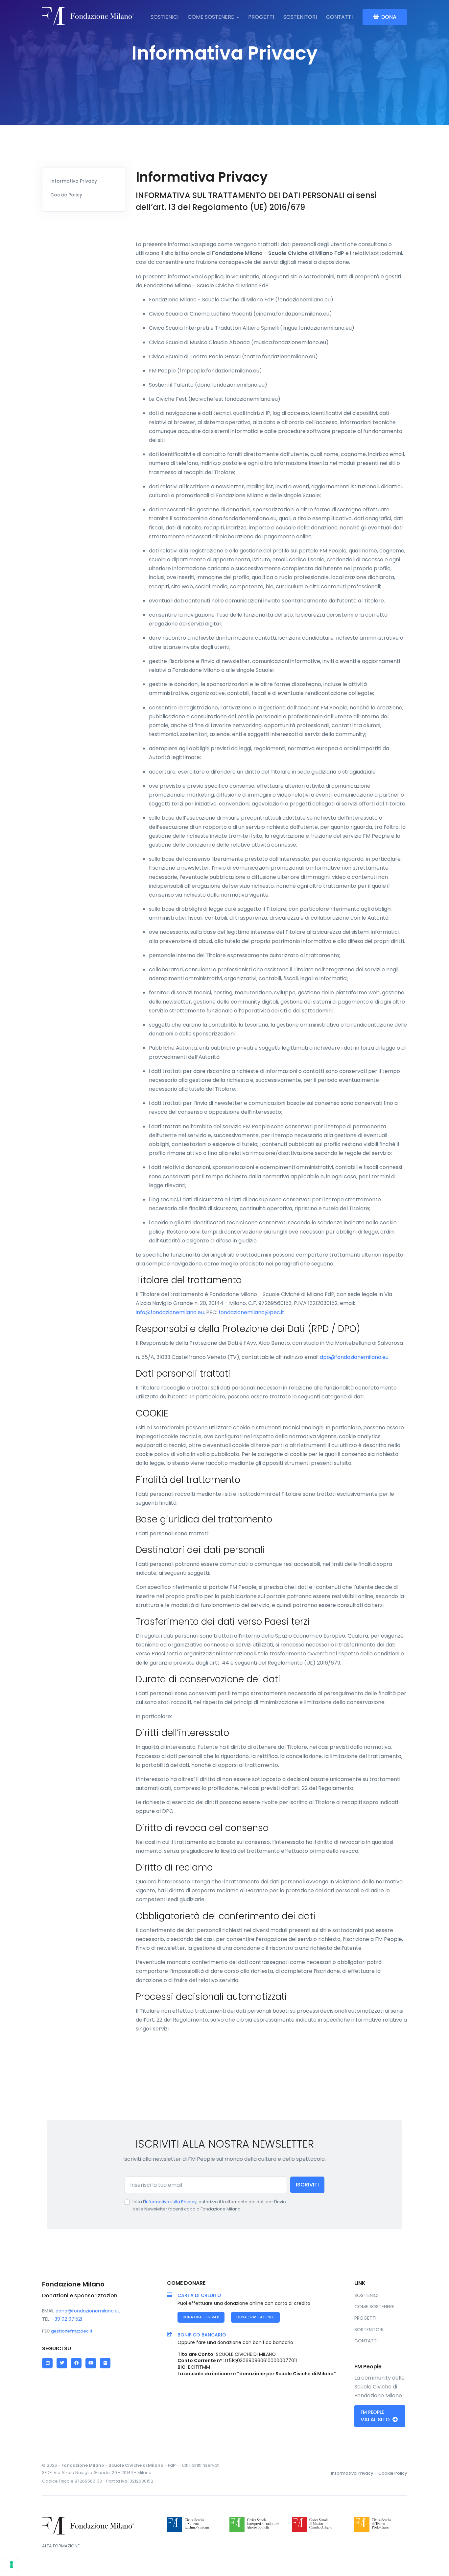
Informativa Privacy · (354, 2473)
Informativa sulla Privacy (171, 2202)
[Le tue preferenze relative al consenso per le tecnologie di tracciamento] (12, 2564)
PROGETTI (261, 17)
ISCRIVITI (307, 2185)
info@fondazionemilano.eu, (171, 1312)
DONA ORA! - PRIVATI (201, 2317)
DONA (389, 17)
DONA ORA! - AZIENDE (255, 2317)
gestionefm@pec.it (72, 2331)
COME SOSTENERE (211, 17)
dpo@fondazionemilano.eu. (355, 1357)
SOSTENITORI (300, 17)
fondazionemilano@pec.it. (252, 1312)
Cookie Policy (66, 195)
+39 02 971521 (67, 2319)
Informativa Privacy (74, 181)
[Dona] (88, 17)
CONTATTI (339, 17)
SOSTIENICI (165, 17)
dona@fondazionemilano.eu (88, 2311)
